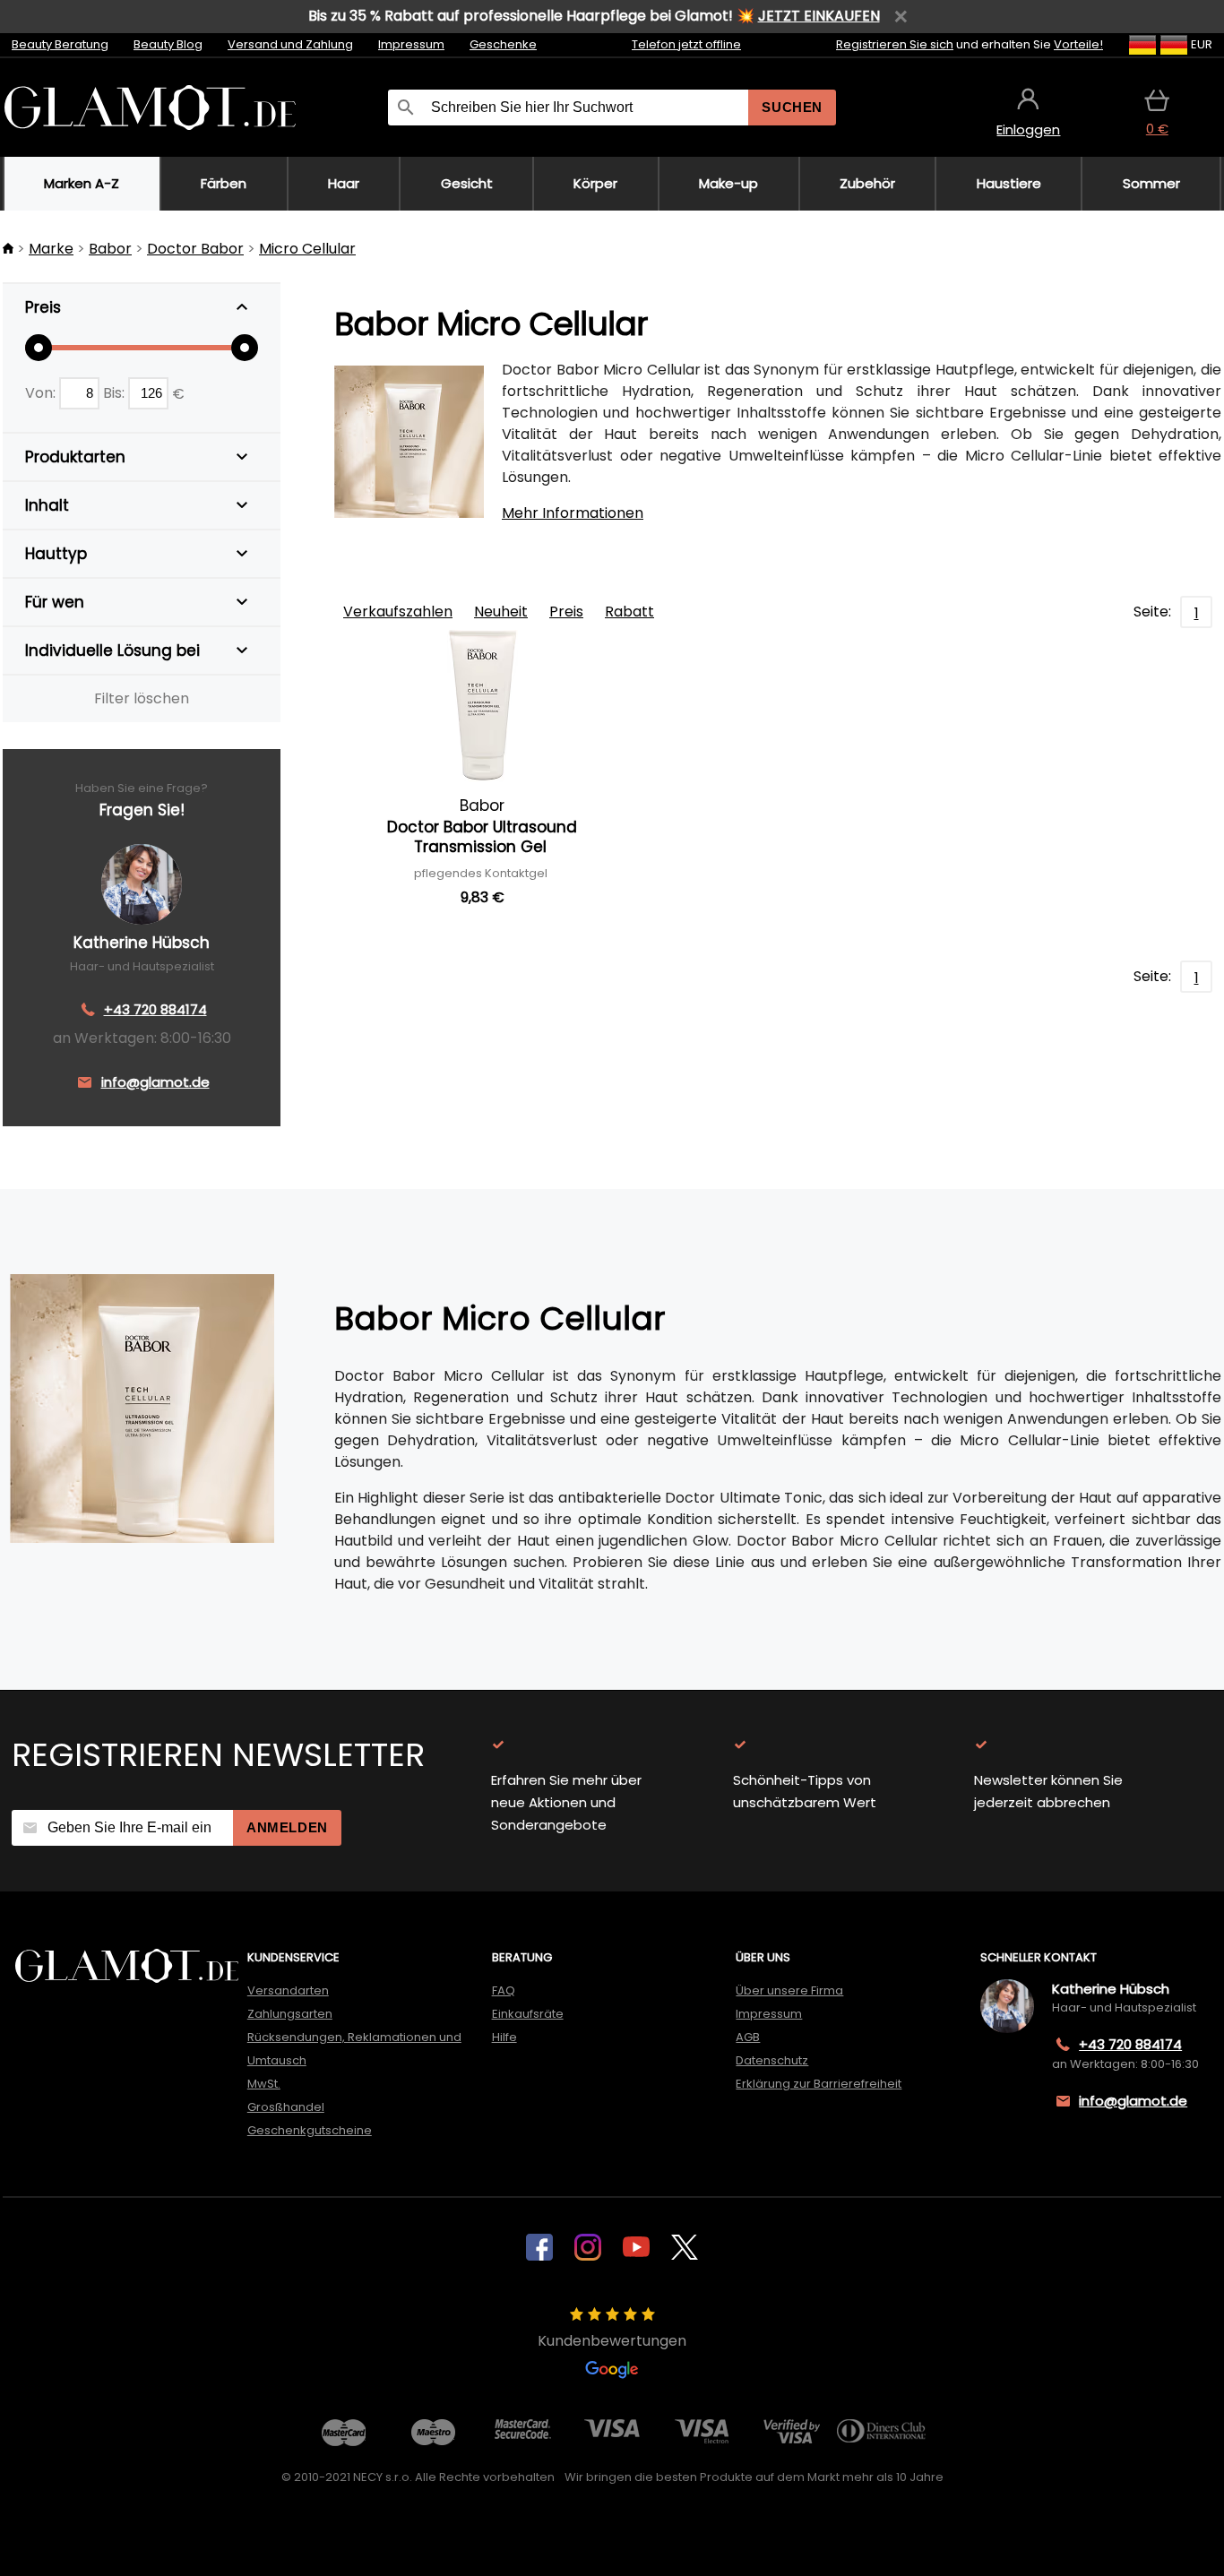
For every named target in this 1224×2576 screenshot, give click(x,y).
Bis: (116, 393)
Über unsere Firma (789, 1990)
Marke (51, 249)
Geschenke (503, 44)
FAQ (504, 1990)
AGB (748, 2037)
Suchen (792, 107)
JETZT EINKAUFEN (819, 16)
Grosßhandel (286, 2107)
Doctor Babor (195, 249)
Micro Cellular (307, 249)
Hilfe (504, 2037)
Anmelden (287, 1827)
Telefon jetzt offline (686, 44)
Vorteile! (1078, 44)
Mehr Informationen (573, 513)
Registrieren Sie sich (895, 44)
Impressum (411, 44)
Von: (42, 393)
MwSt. (264, 2084)
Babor (110, 249)
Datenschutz (772, 2060)
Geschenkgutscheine (310, 2130)
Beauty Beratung (60, 44)
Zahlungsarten (290, 2014)
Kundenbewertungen (612, 2341)
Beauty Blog (168, 44)
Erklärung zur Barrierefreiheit (819, 2084)
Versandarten (288, 1990)
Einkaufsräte (528, 2014)
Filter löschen (142, 698)
